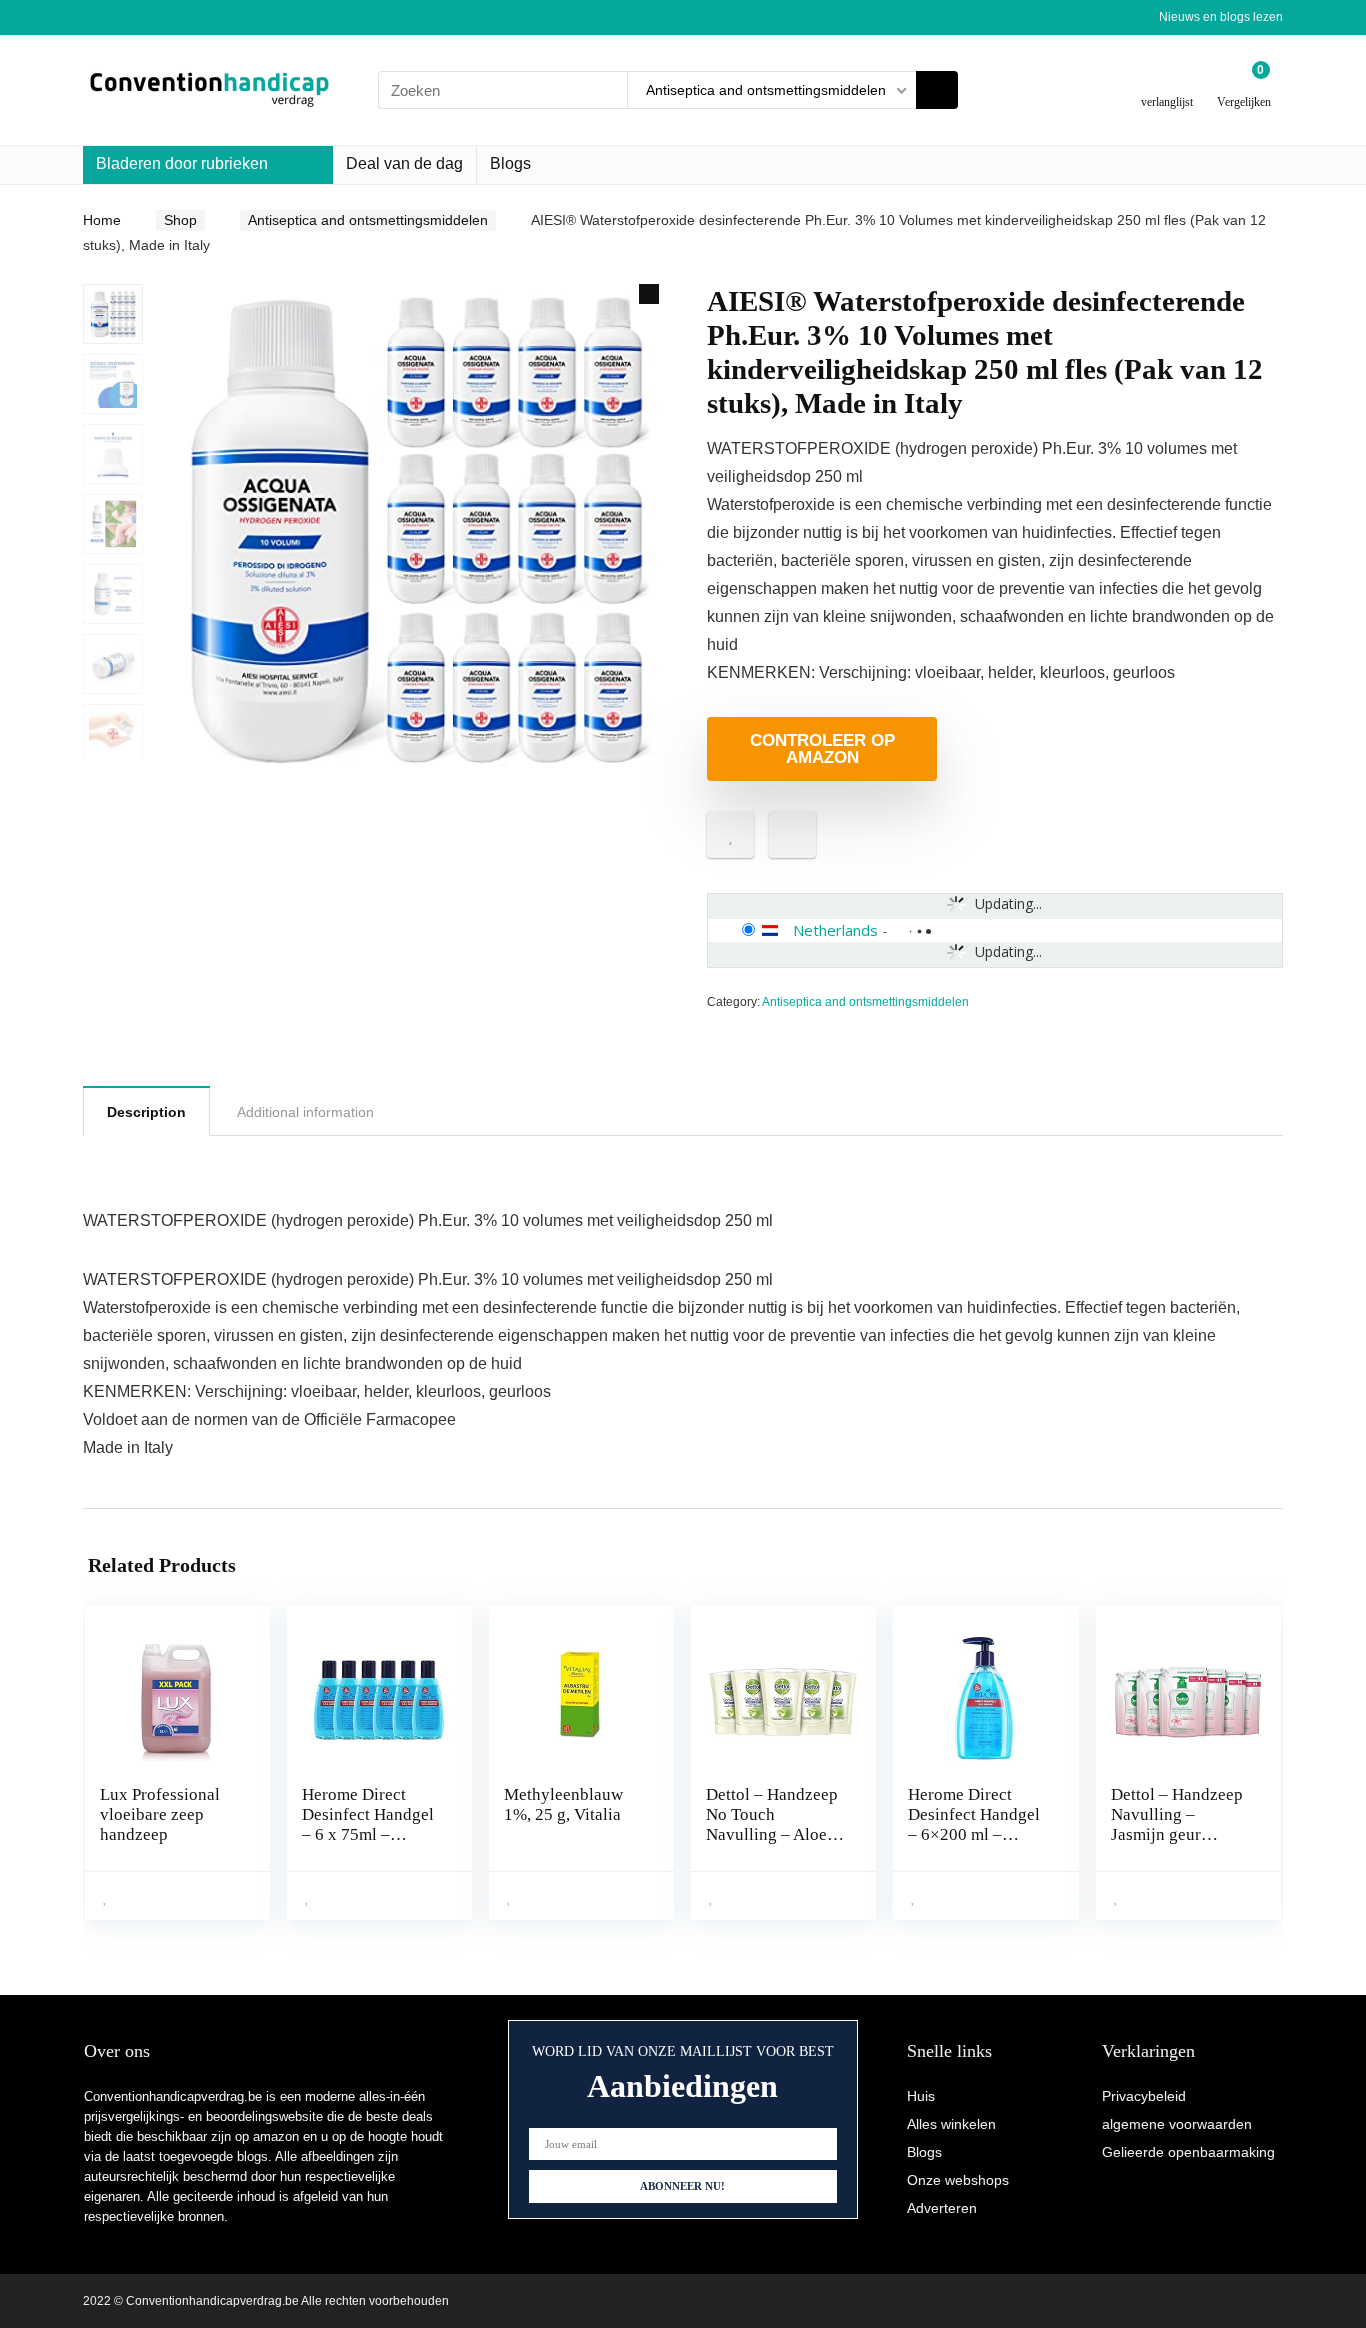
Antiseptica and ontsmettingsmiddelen (368, 220)
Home (102, 220)
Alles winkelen (951, 2124)
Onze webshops (958, 2180)
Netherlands (835, 930)
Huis (921, 2096)
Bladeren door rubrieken (182, 163)
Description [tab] (146, 1112)
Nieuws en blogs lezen (1221, 17)
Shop (180, 220)
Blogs (510, 163)
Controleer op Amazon (822, 749)
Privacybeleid (1144, 2096)
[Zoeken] (937, 90)
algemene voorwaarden (1177, 2124)
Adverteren (942, 2208)
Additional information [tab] (305, 1112)
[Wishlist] (1167, 82)
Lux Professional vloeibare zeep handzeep (160, 1814)
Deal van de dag (404, 163)
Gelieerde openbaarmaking (1188, 2152)
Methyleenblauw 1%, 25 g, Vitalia (563, 1804)
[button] (649, 294)
